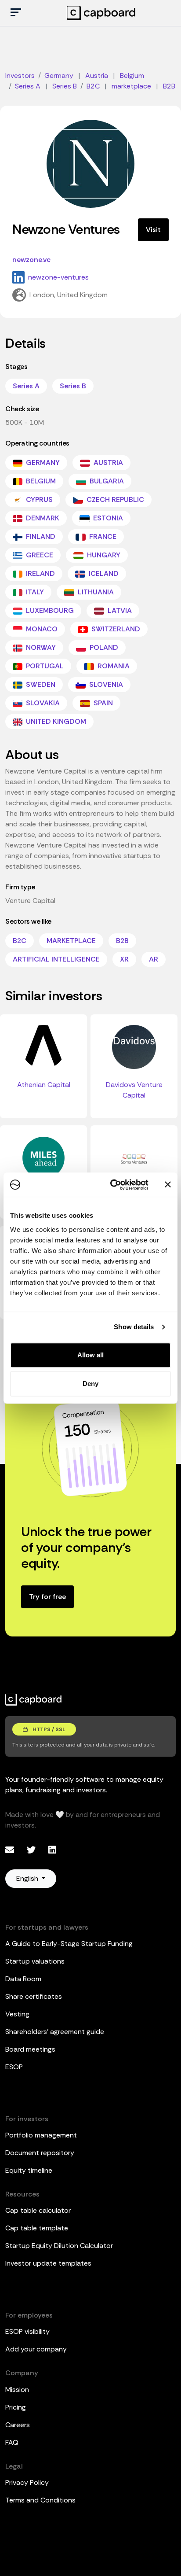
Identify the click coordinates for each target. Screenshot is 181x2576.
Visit (153, 230)
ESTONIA (107, 518)
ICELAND (103, 573)
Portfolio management (41, 2135)
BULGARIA (106, 481)
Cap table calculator (38, 2210)
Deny (90, 1384)
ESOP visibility (27, 2331)
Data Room (23, 1979)
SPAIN (102, 703)
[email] (11, 1850)
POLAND (103, 647)
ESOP (14, 2067)
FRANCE (102, 536)
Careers (18, 2425)
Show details (134, 1327)
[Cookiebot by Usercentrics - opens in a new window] (112, 1185)
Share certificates (34, 1996)
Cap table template (37, 2228)
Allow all (90, 1355)
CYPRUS (38, 499)
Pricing (16, 2407)
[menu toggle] (16, 13)
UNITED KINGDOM (55, 721)
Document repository (40, 2153)
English (28, 1878)
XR (124, 959)
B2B (122, 941)
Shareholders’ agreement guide (55, 2032)
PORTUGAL (44, 666)
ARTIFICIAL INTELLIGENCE (56, 959)
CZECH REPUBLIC (114, 499)
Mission (17, 2390)
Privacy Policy (27, 2482)
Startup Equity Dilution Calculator (59, 2246)
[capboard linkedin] (52, 1850)
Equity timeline (29, 2170)
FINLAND (40, 536)
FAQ (12, 2442)
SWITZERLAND (115, 629)
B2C (20, 941)
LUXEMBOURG (49, 610)
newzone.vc (31, 260)
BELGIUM (40, 481)
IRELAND (40, 573)
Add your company (36, 2349)
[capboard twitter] (32, 1850)
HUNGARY (103, 555)
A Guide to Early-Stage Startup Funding (69, 1944)
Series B (73, 386)
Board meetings (30, 2049)
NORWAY (40, 647)
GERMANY (42, 463)
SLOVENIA (105, 684)
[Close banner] (168, 1185)
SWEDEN (40, 684)
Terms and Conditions (40, 2500)
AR (154, 959)
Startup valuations (35, 1961)
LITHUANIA (95, 592)
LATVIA (119, 610)
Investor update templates (48, 2263)
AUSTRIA (107, 463)
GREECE (39, 555)
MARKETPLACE (71, 941)
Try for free (47, 1597)
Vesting (17, 2014)
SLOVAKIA (42, 703)
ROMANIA (113, 666)
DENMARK (42, 518)
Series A (26, 386)
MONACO (41, 629)
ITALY (34, 592)
